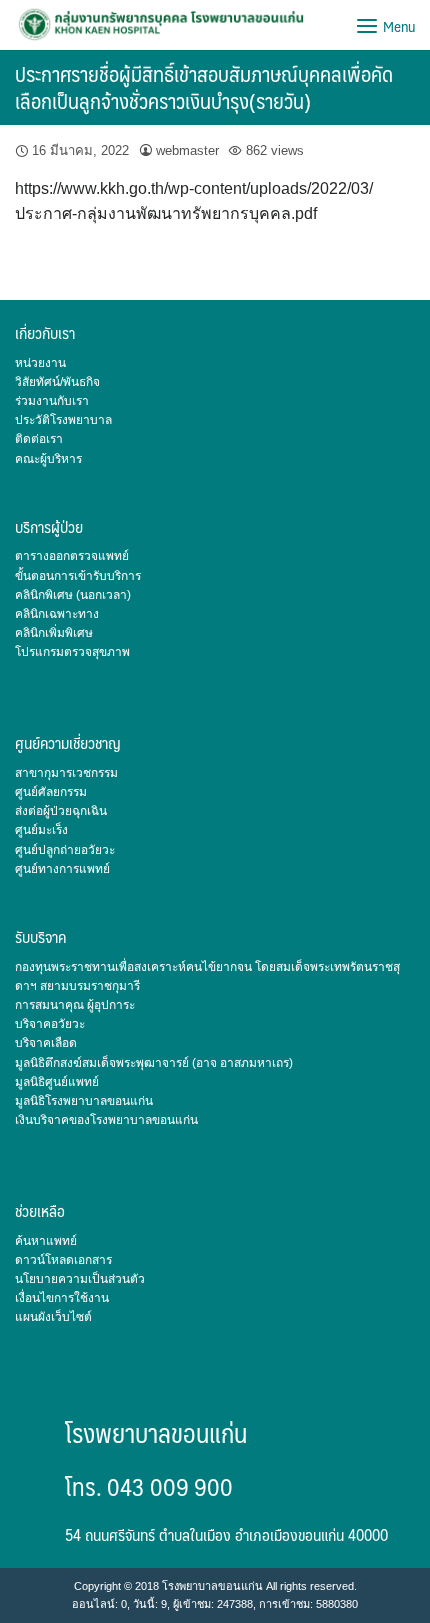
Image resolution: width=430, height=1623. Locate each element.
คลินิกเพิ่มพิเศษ (54, 633)
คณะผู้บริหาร (48, 459)
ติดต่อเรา (39, 439)
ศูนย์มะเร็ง (41, 830)
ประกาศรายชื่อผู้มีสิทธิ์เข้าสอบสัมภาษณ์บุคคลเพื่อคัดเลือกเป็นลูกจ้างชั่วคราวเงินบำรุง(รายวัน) (204, 87)
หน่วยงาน (40, 363)
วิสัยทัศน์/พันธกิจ (57, 382)
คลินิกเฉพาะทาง (57, 614)
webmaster (187, 150)
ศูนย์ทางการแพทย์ (62, 869)
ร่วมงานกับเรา (52, 401)
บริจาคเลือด (46, 1043)
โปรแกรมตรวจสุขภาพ (72, 652)
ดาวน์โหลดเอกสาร (63, 1260)
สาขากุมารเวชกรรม (66, 773)
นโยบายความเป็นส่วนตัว (80, 1279)
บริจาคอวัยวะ (50, 1024)
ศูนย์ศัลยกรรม (51, 792)
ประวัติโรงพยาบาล (63, 420)
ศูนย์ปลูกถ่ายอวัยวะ (65, 850)
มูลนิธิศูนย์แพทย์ (57, 1082)
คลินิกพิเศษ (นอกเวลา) (73, 595)
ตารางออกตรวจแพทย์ (72, 556)
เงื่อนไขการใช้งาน (62, 1298)
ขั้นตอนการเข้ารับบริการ (78, 576)
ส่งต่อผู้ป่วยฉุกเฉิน (61, 811)
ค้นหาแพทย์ (46, 1241)
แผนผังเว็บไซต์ (53, 1317)
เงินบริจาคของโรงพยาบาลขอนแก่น (106, 1120)
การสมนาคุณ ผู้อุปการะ (75, 1005)
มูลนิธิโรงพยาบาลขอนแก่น (84, 1101)
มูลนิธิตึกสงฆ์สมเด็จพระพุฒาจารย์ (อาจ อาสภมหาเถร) (154, 1063)
